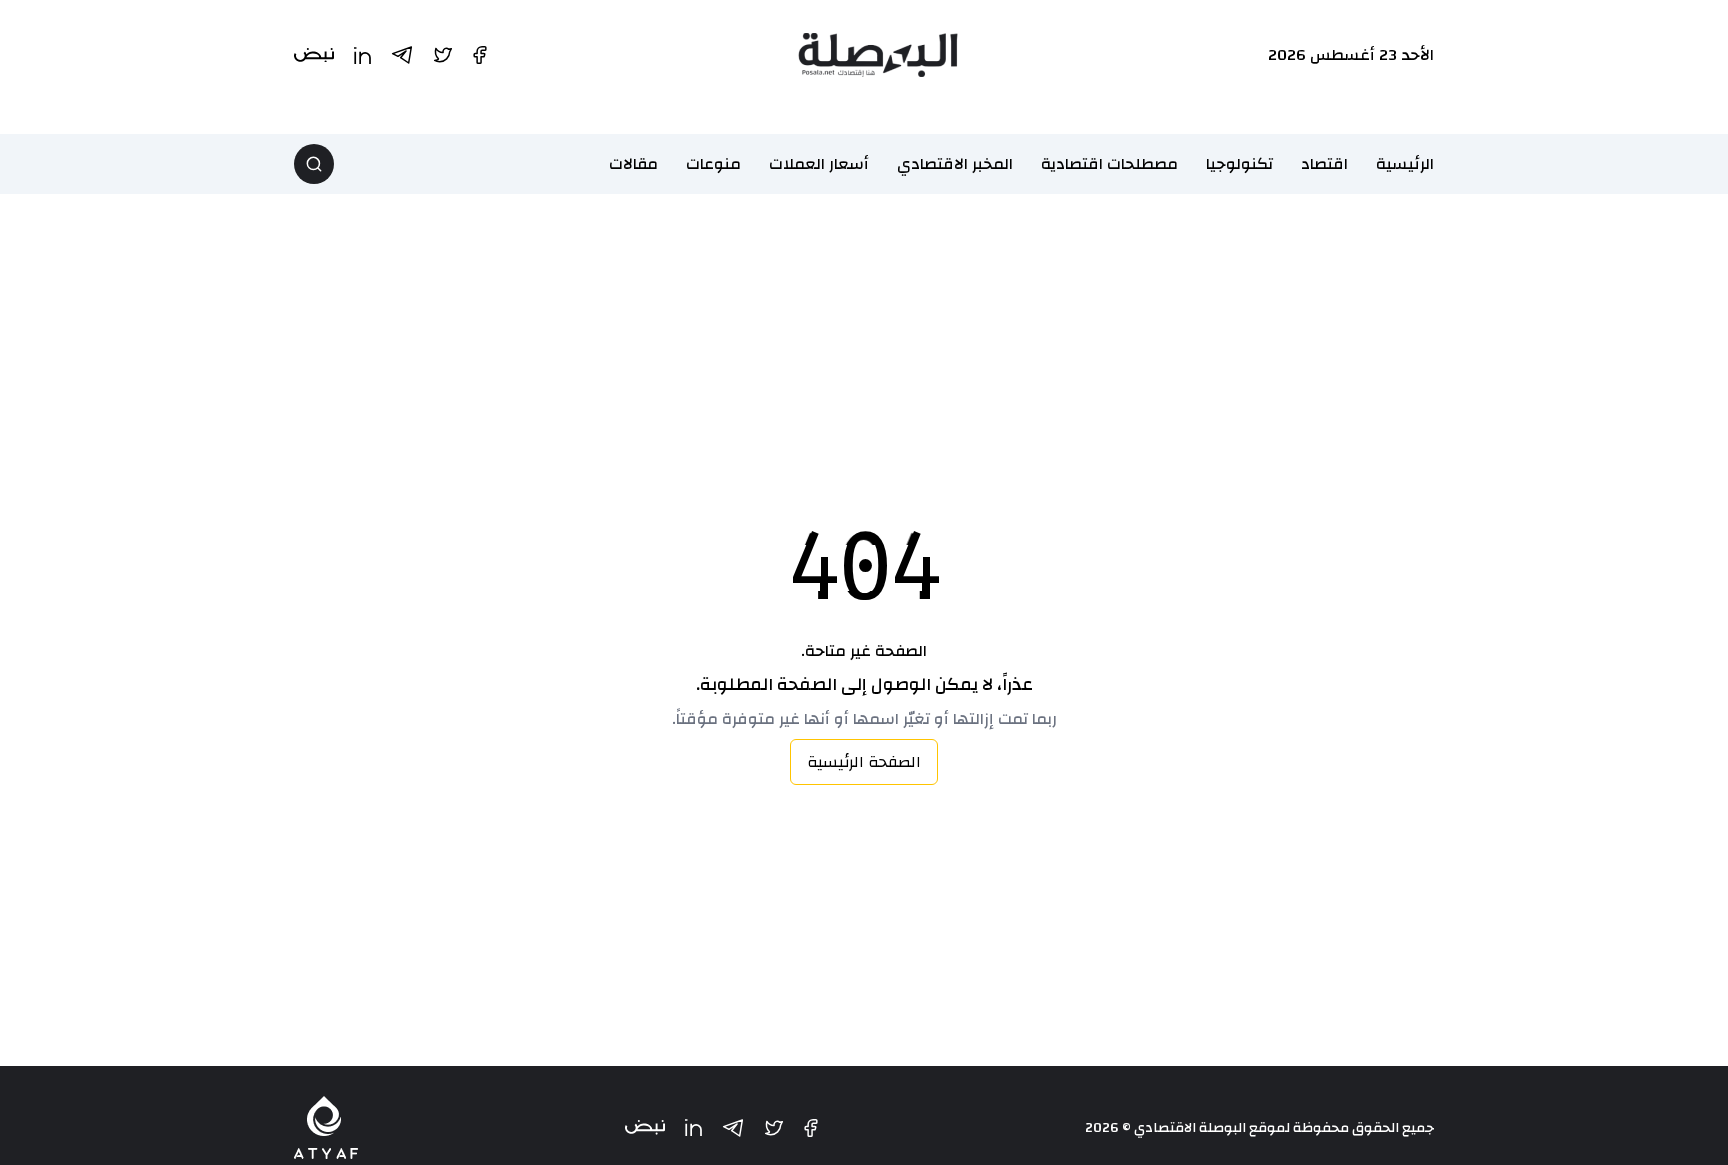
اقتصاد (1324, 164)
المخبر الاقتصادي (955, 164)
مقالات (633, 164)
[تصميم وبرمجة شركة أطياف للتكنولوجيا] (326, 1127)
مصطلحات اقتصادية (1109, 164)
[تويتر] (774, 1128)
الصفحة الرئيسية (864, 762)
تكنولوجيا (1239, 164)
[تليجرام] (733, 1128)
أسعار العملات (819, 164)
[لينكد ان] (693, 1127)
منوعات (713, 164)
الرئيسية (1405, 164)
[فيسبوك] (811, 1128)
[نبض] (645, 1127)
